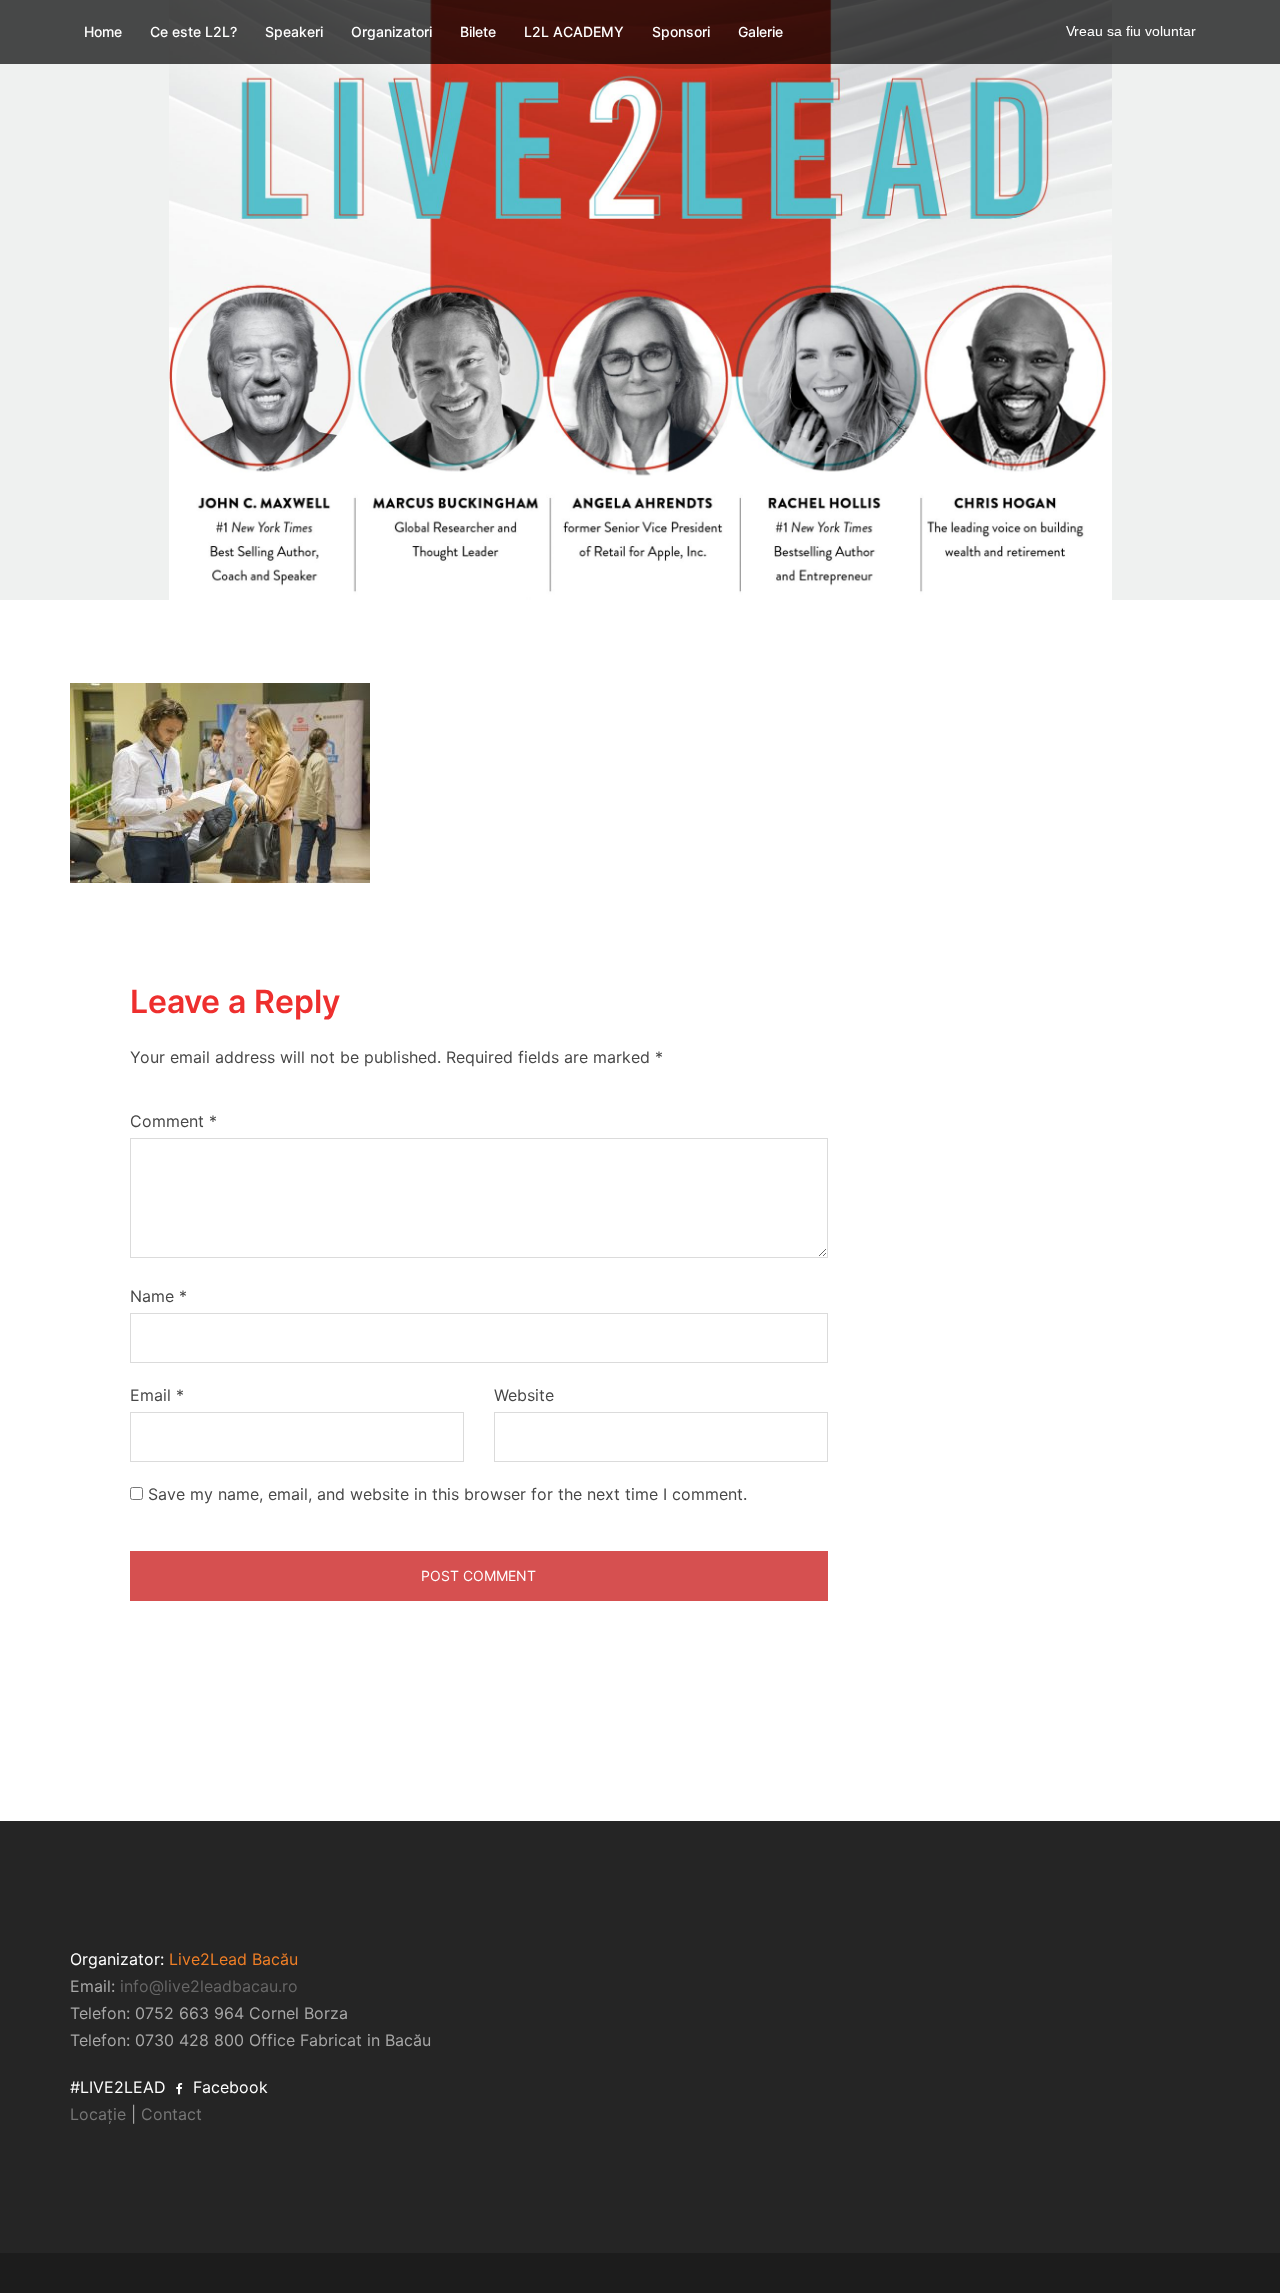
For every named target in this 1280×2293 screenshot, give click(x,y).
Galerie (760, 31)
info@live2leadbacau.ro (209, 1986)
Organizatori (391, 31)
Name (158, 1296)
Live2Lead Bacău (233, 1959)
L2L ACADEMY (574, 31)
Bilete (478, 31)
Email (157, 1395)
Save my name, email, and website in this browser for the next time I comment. (447, 1494)
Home (103, 31)
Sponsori (681, 31)
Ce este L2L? (193, 31)
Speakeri (294, 31)
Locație (98, 2114)
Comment (173, 1121)
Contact (171, 2114)
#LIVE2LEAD (118, 2087)
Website (524, 1395)
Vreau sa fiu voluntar (1131, 31)
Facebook (228, 2087)
